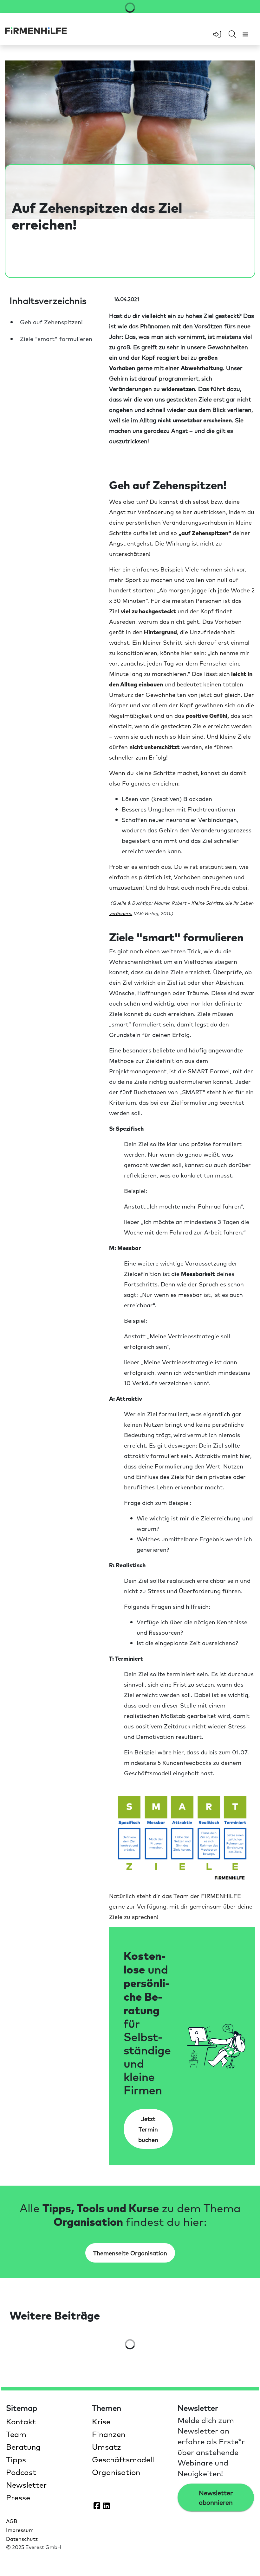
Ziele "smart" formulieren (56, 339)
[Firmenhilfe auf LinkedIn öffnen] (107, 2505)
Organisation (116, 2472)
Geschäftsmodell (123, 2459)
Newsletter (26, 2484)
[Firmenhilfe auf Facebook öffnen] (97, 2505)
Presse (18, 2497)
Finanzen (109, 2434)
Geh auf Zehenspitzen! (51, 322)
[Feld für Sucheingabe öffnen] (232, 35)
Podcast (21, 2472)
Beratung (23, 2447)
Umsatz (107, 2447)
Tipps (16, 2459)
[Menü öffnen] (245, 34)
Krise (101, 2421)
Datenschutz (22, 2539)
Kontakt (21, 2421)
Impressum (20, 2530)
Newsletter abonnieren (216, 2497)
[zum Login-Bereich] (217, 34)
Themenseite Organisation (130, 2253)
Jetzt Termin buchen (148, 2129)
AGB (12, 2521)
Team (16, 2434)
